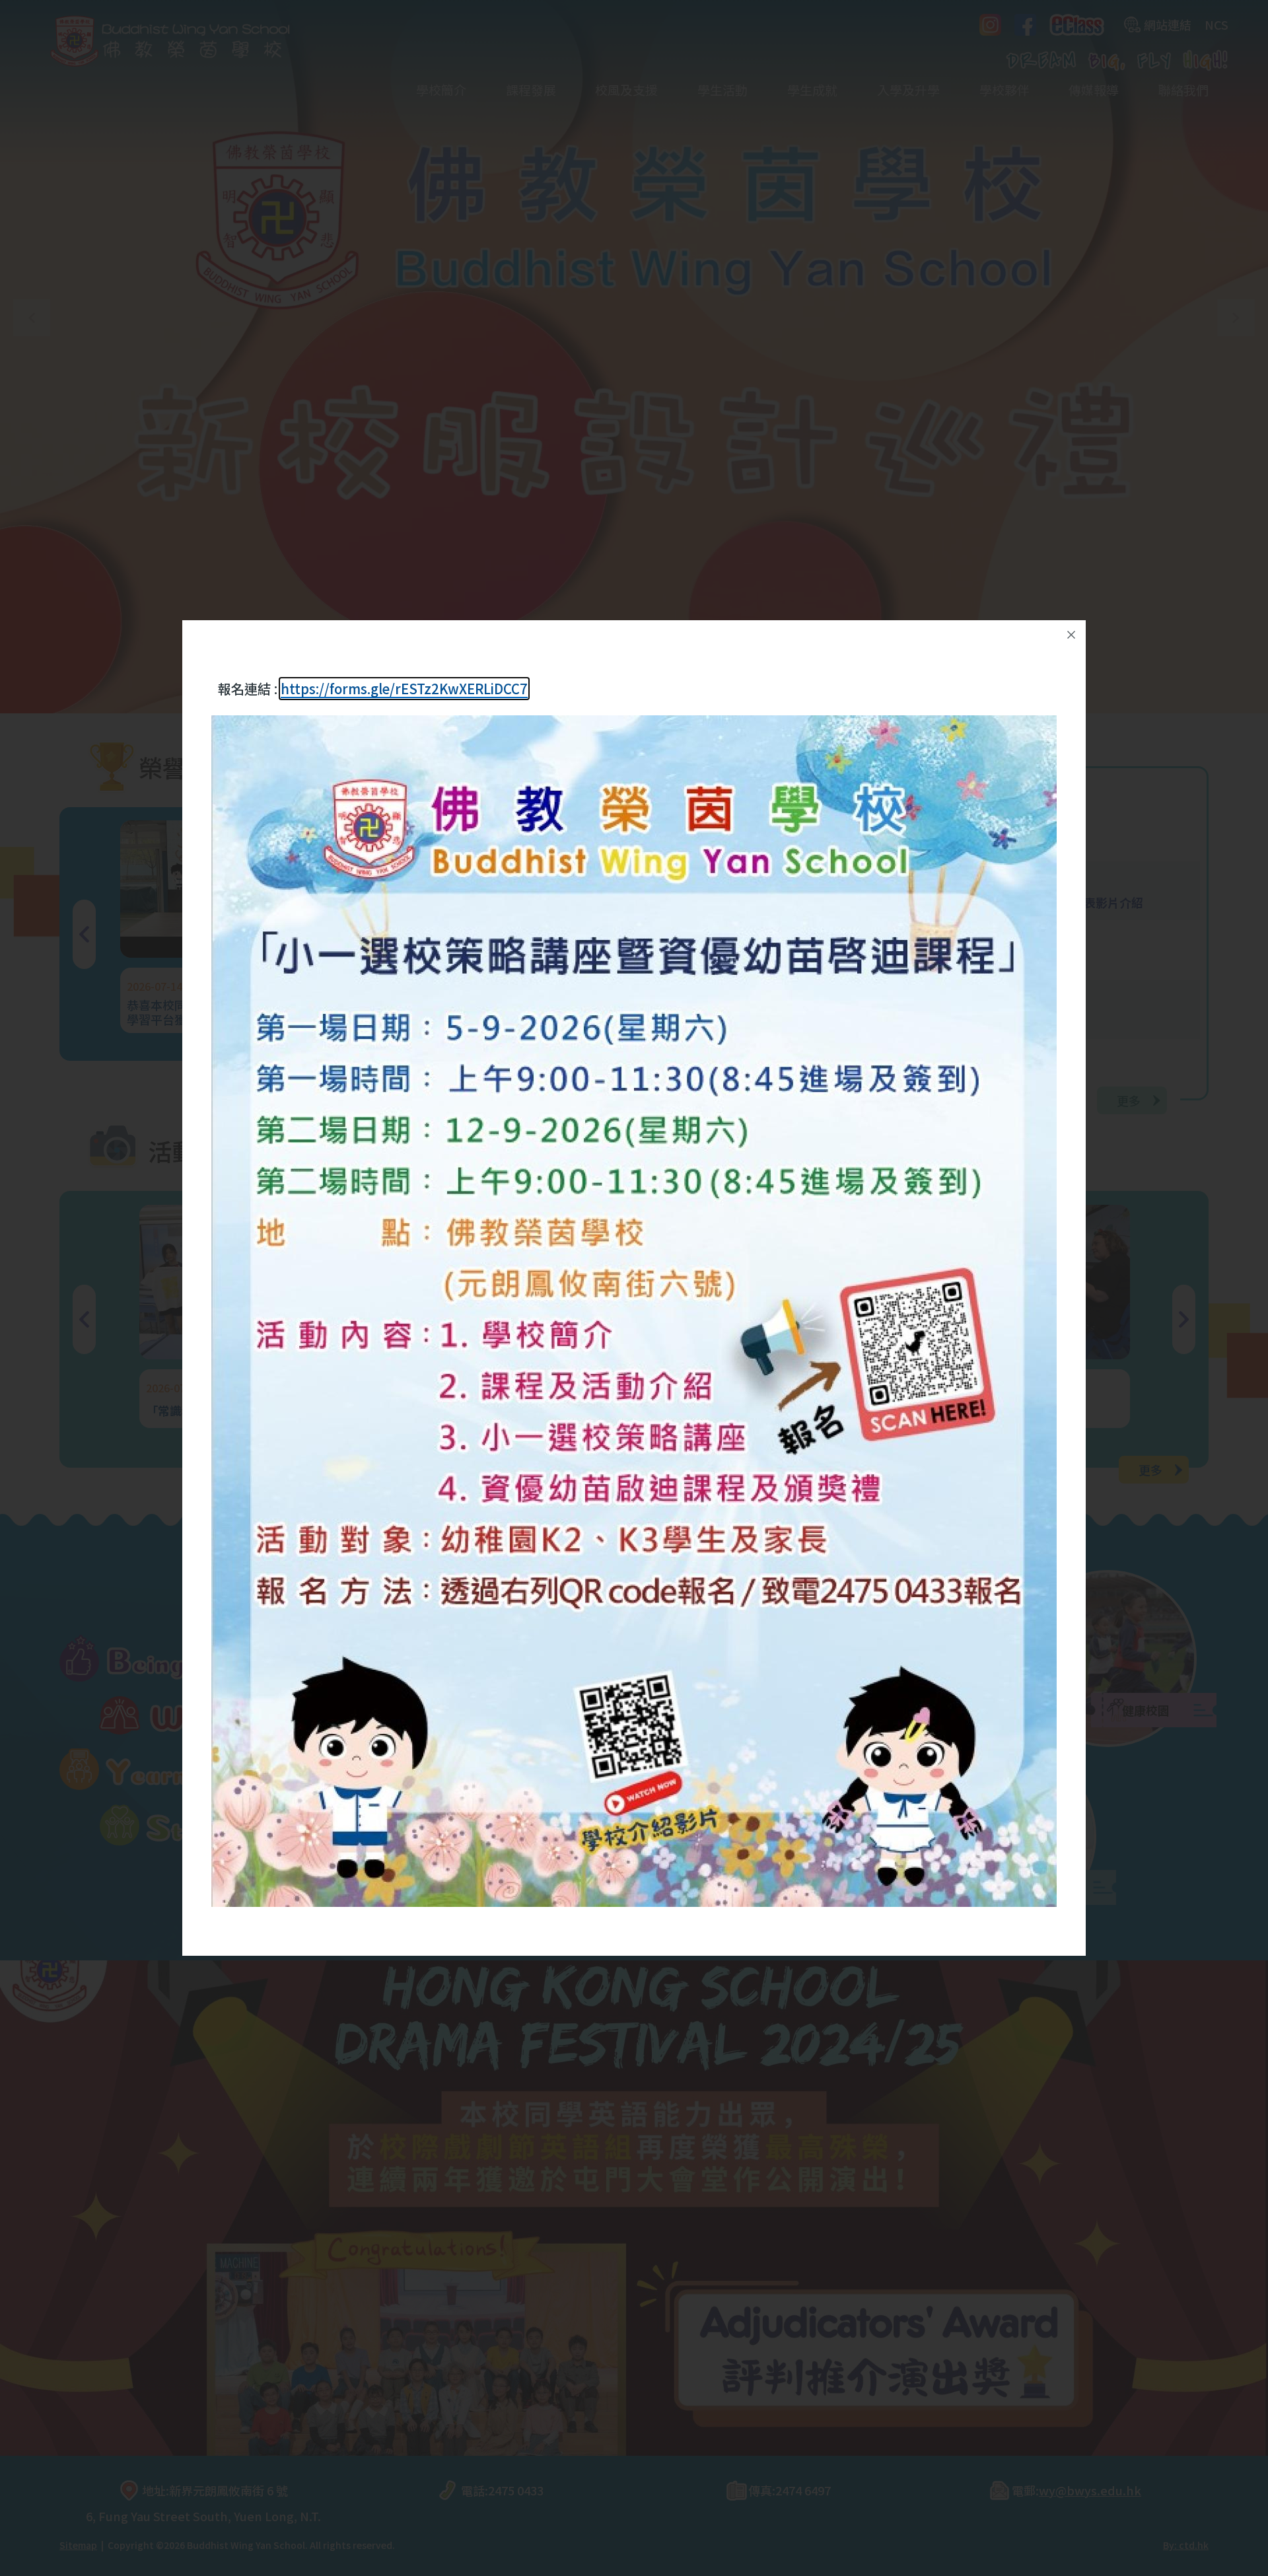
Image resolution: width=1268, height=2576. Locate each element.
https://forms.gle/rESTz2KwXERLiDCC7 (404, 689)
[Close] (1071, 635)
